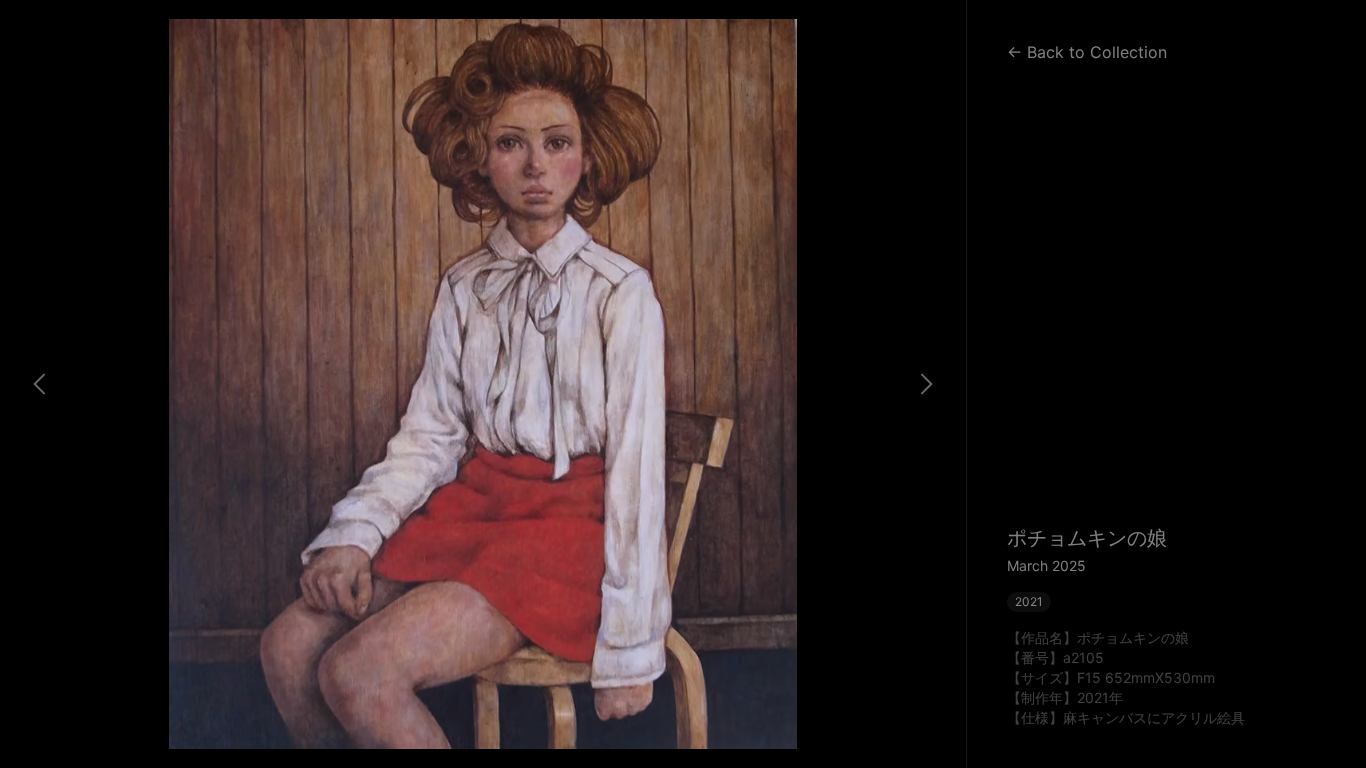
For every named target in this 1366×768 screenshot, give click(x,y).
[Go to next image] (926, 384)
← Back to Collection (1087, 52)
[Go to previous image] (40, 384)
